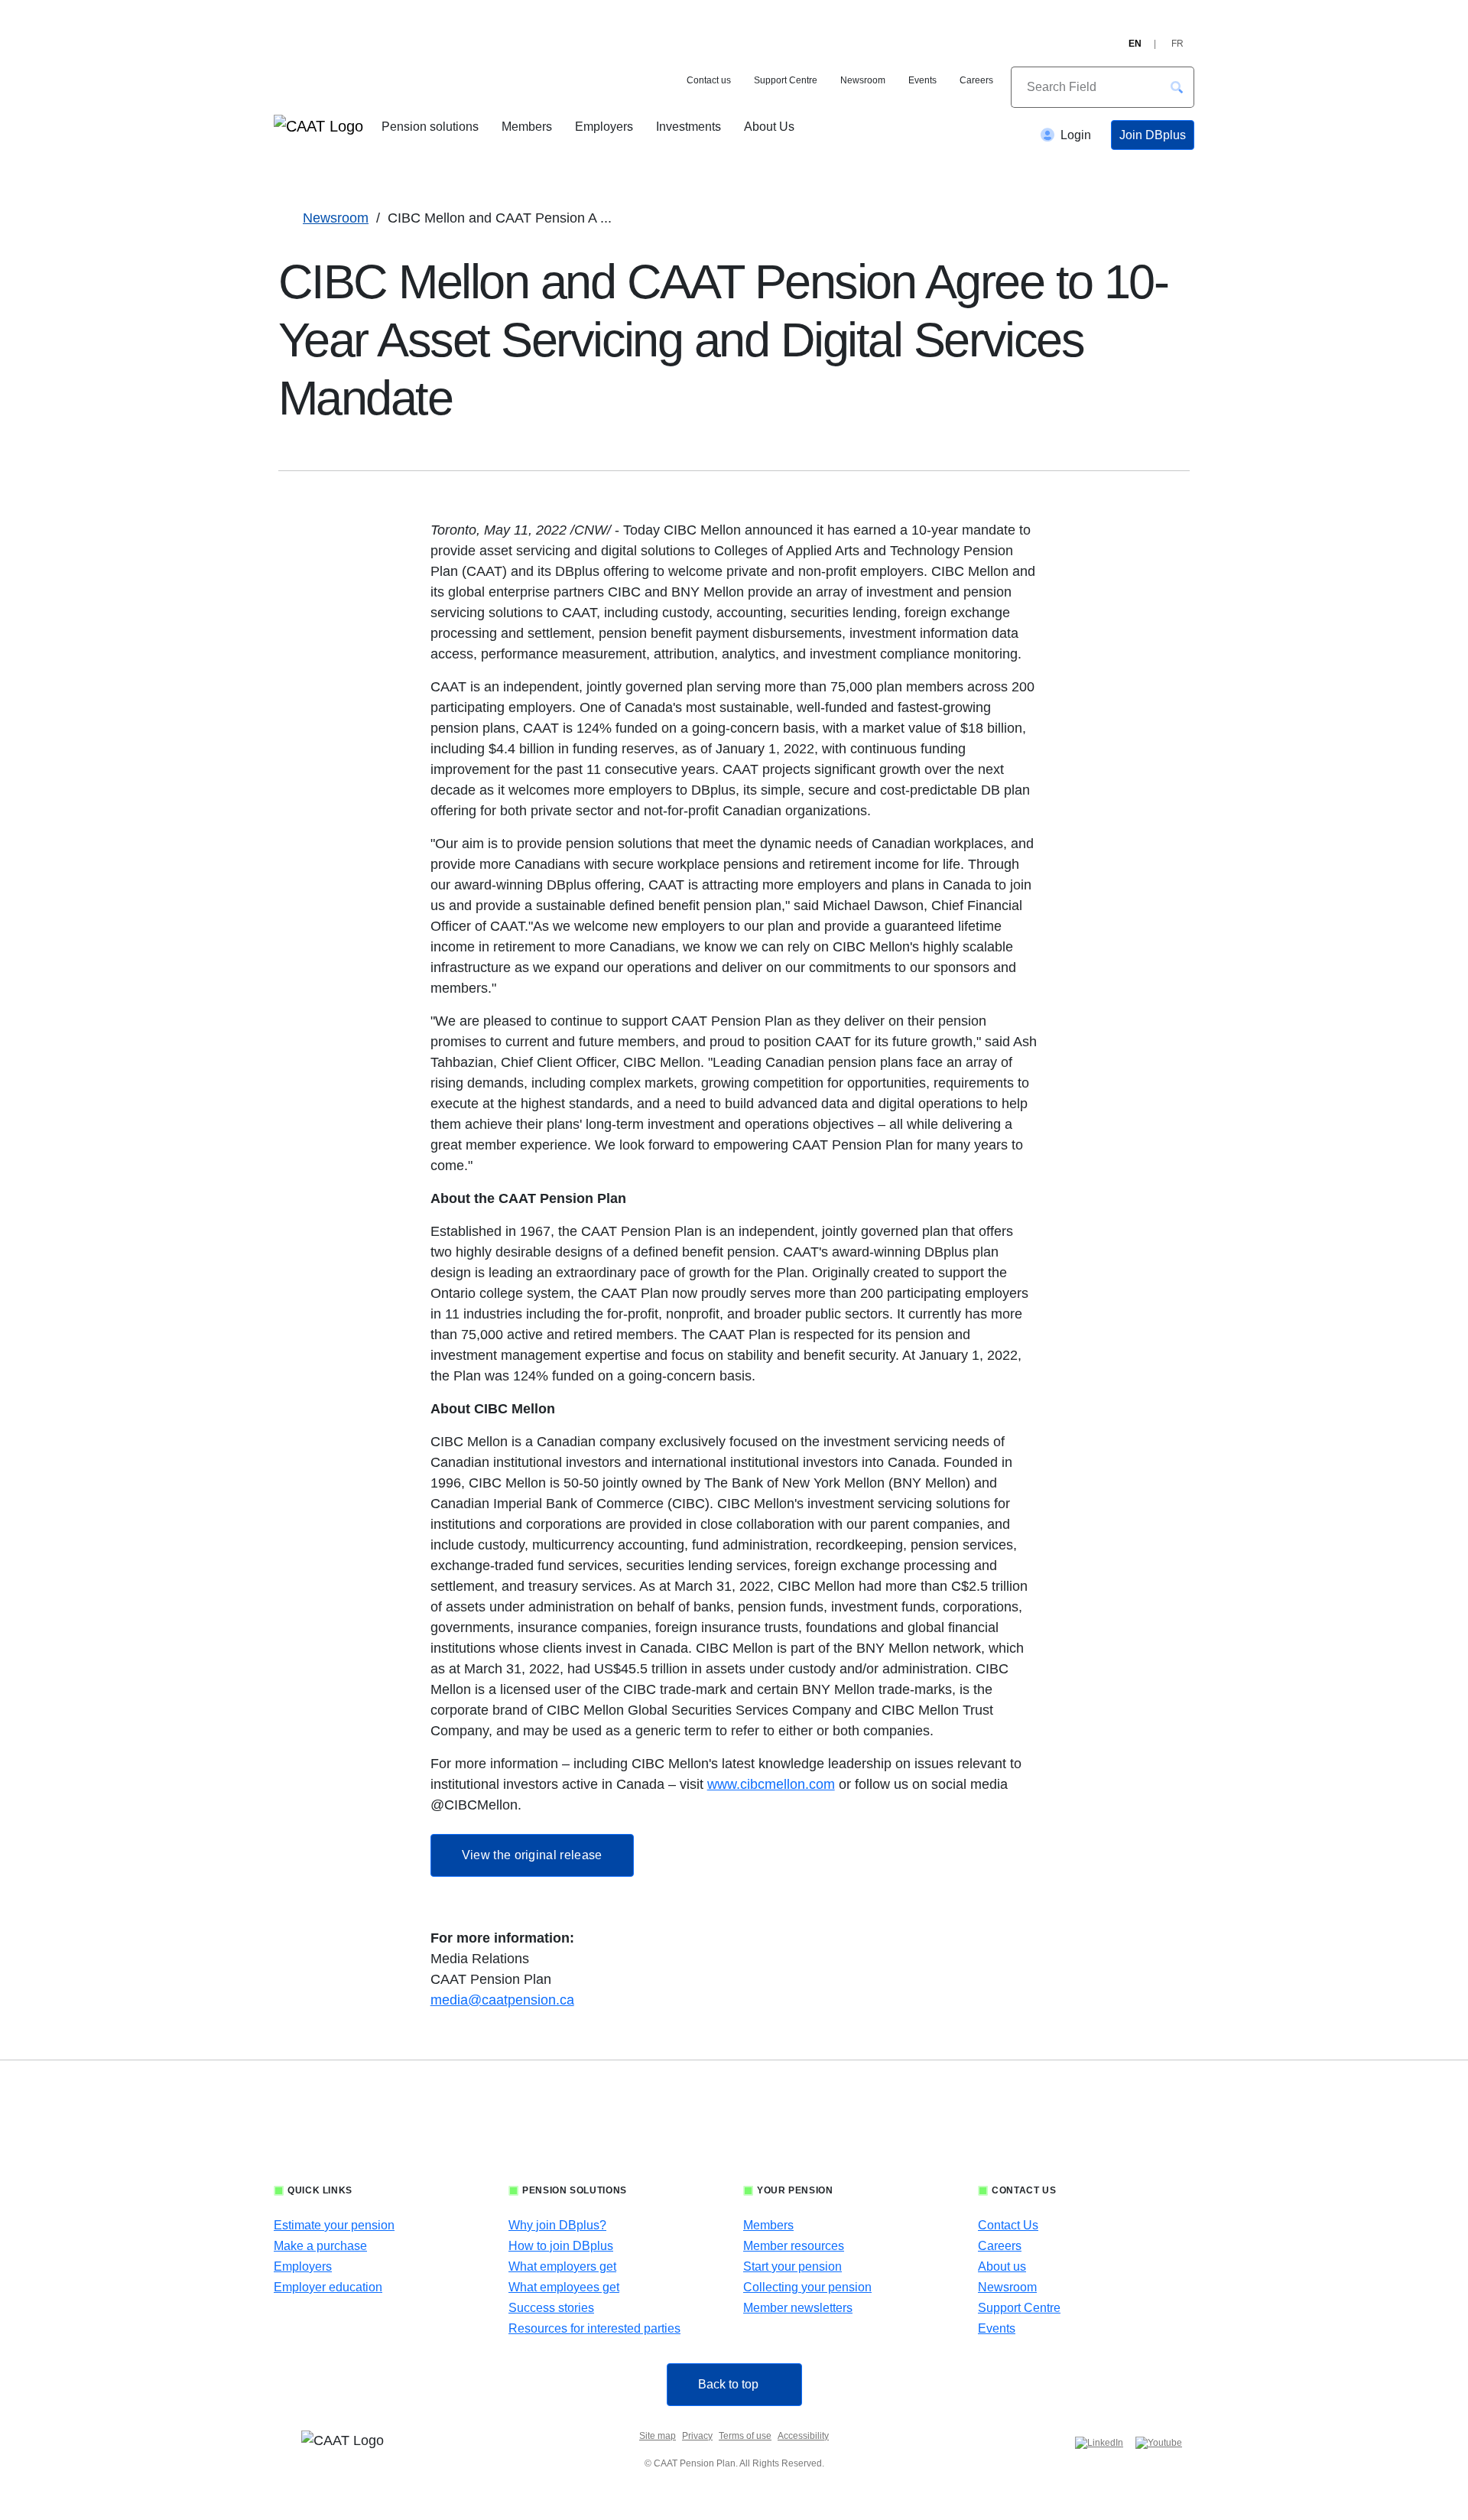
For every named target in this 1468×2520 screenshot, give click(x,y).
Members (527, 127)
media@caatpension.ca (502, 2000)
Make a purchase (320, 2246)
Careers (976, 80)
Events (922, 80)
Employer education (328, 2287)
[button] (1177, 87)
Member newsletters (798, 2308)
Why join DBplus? (557, 2225)
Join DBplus (1153, 135)
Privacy (697, 2436)
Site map (658, 2436)
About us (1002, 2266)
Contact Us (1008, 2225)
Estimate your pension (334, 2225)
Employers (604, 127)
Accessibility (803, 2436)
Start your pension (792, 2266)
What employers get (562, 2266)
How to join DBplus (561, 2246)
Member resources (794, 2246)
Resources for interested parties (594, 2328)
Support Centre (786, 80)
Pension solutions (430, 127)
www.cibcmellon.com (771, 1784)
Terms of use (745, 2436)
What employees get (564, 2287)
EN (1135, 44)
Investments (689, 127)
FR (1177, 44)
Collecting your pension (807, 2287)
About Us (769, 127)
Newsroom (863, 80)
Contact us (709, 80)
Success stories (551, 2308)
